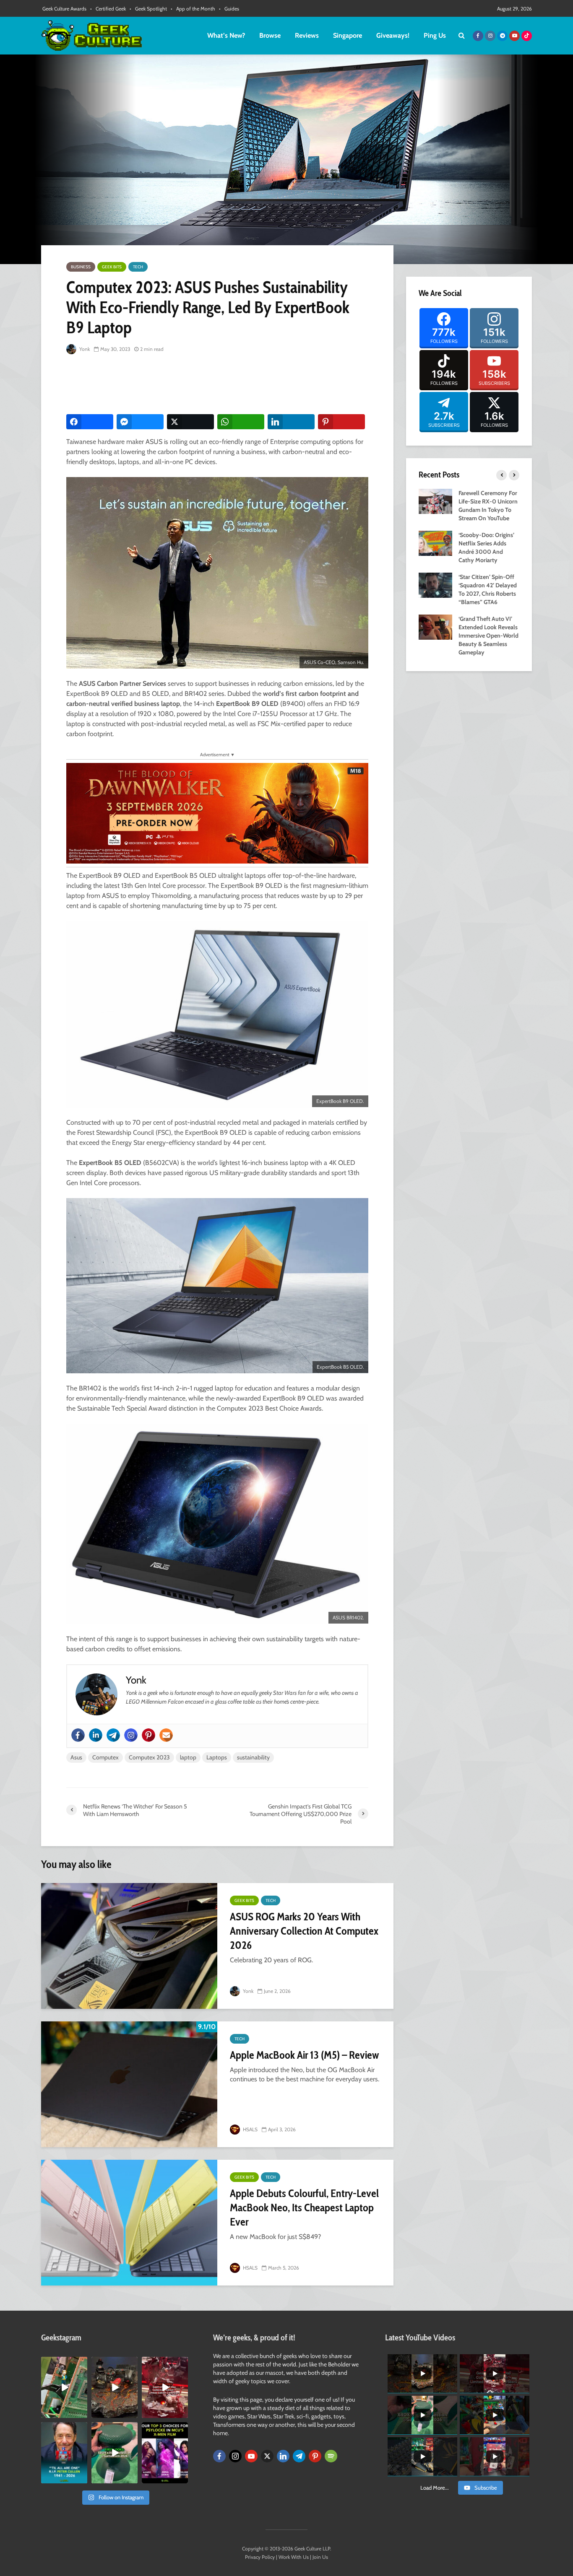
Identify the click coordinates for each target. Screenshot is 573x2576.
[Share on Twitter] (190, 422)
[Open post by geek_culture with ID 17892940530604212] (64, 2387)
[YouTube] (251, 2456)
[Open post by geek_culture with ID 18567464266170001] (165, 2453)
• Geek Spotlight (148, 9)
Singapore (348, 35)
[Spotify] (331, 2456)
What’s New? (226, 35)
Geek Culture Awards (64, 9)
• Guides (229, 9)
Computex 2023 (149, 1757)
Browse (270, 35)
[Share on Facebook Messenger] (140, 422)
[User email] (166, 1735)
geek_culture (64, 2363)
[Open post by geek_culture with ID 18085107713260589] (165, 2387)
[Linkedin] (96, 1735)
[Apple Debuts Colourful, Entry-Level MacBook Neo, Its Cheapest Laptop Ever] (129, 2223)
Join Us (320, 2557)
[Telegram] (113, 1735)
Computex (105, 1757)
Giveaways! (393, 35)
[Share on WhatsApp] (241, 422)
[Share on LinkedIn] (291, 422)
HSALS (250, 2129)
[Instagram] (131, 1735)
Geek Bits (112, 267)
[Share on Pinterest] (341, 422)
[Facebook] (78, 1735)
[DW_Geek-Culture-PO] (217, 813)
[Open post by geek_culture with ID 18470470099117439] (115, 2387)
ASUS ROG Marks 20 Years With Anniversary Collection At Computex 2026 (304, 1931)
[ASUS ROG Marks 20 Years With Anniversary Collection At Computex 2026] (129, 1946)
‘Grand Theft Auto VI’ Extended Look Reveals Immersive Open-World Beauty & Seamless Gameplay (488, 636)
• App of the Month (193, 9)
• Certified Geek (108, 9)
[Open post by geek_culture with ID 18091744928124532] (115, 2453)
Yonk (84, 349)
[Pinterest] (148, 1735)
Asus (76, 1757)
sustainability (253, 1757)
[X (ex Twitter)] (267, 2456)
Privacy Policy (260, 2557)
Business (81, 267)
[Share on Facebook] (90, 422)
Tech (138, 267)
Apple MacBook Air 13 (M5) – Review (304, 2055)
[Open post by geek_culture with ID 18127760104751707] (64, 2453)
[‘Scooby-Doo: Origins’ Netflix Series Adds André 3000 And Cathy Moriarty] (435, 542)
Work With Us (294, 2557)
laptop (188, 1757)
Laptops (217, 1757)
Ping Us (435, 35)
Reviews (307, 35)
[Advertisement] (219, 385)
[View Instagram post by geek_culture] (82, 2413)
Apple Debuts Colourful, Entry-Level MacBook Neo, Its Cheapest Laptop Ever (304, 2208)
